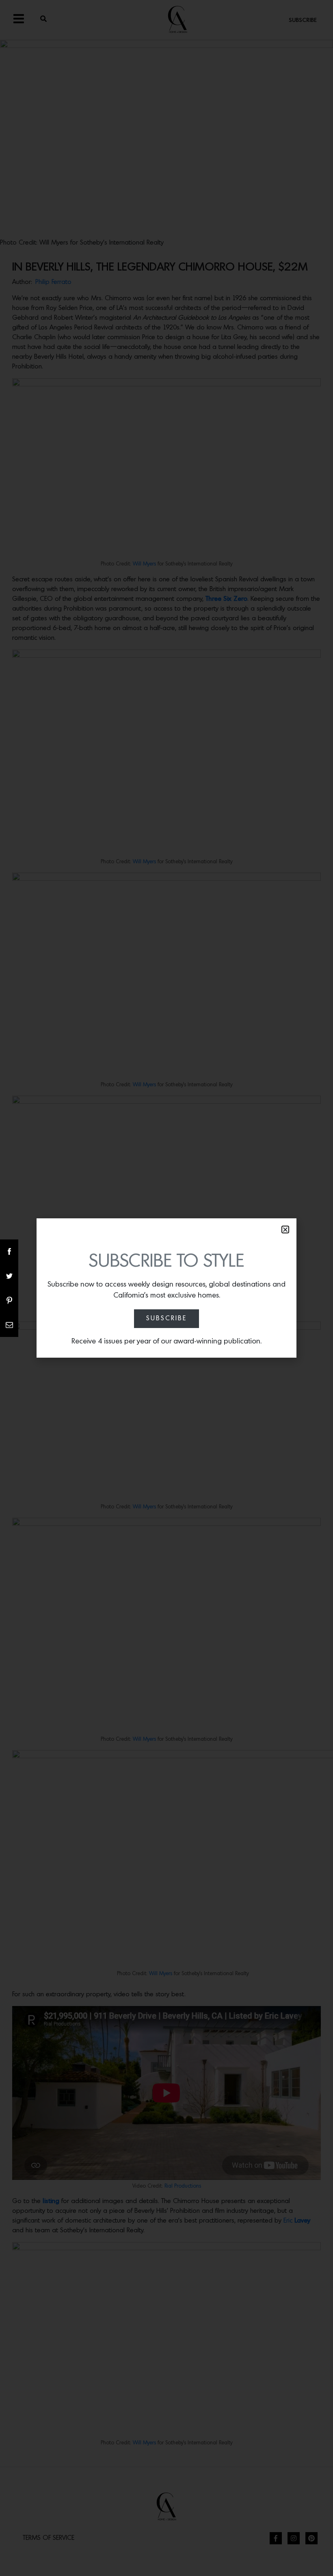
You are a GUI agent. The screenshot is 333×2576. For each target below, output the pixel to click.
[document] (166, 1288)
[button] (285, 1230)
